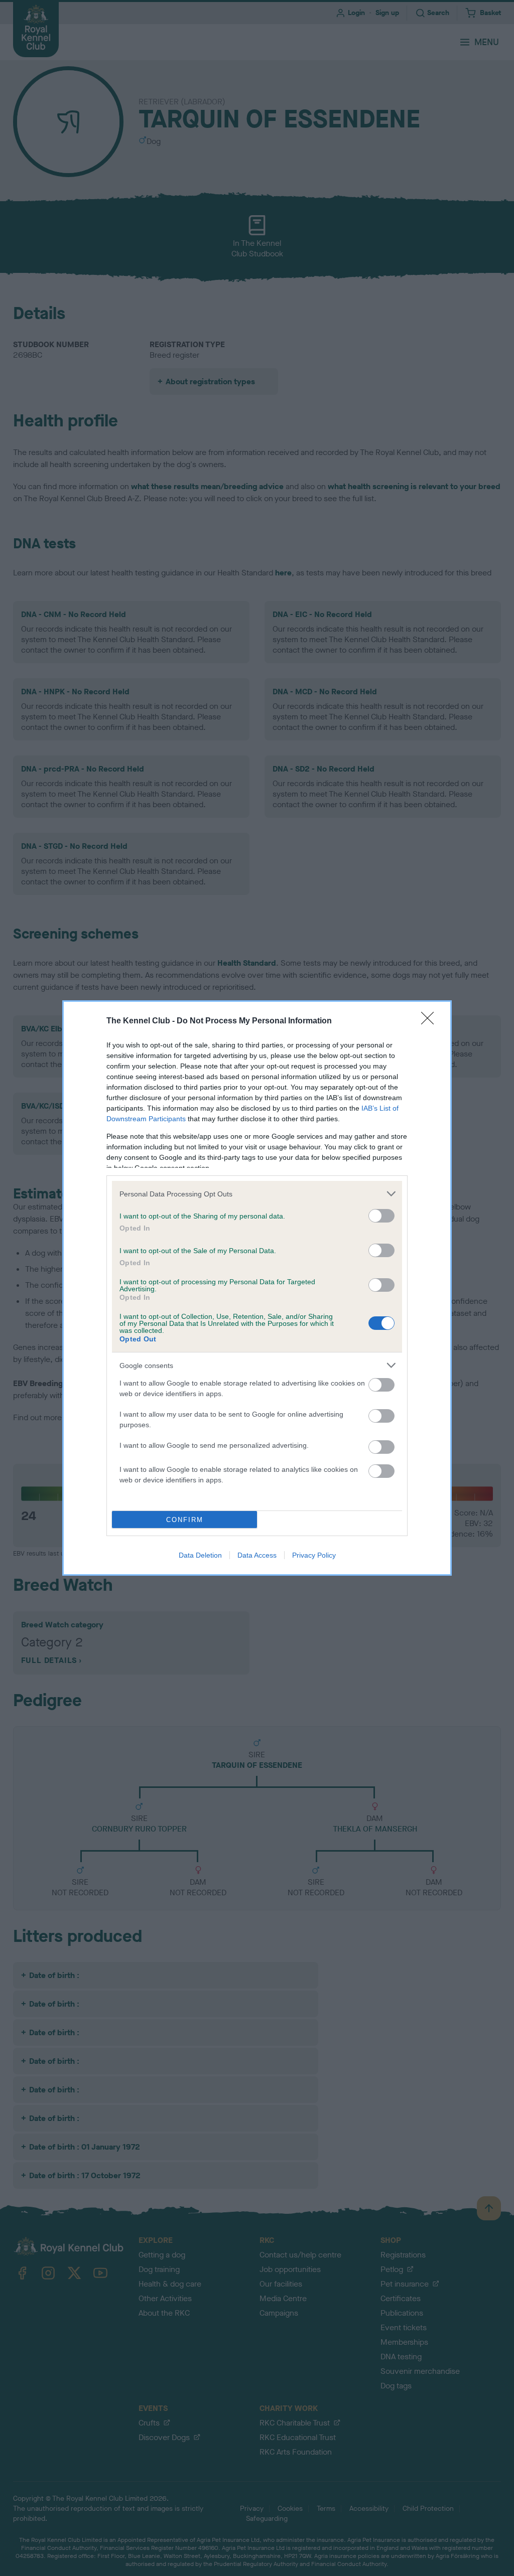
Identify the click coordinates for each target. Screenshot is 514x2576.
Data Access (257, 1555)
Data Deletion (200, 1555)
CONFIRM (185, 1520)
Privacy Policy (314, 1555)
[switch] (381, 1216)
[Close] (431, 1021)
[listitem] (257, 1194)
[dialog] (257, 1288)
